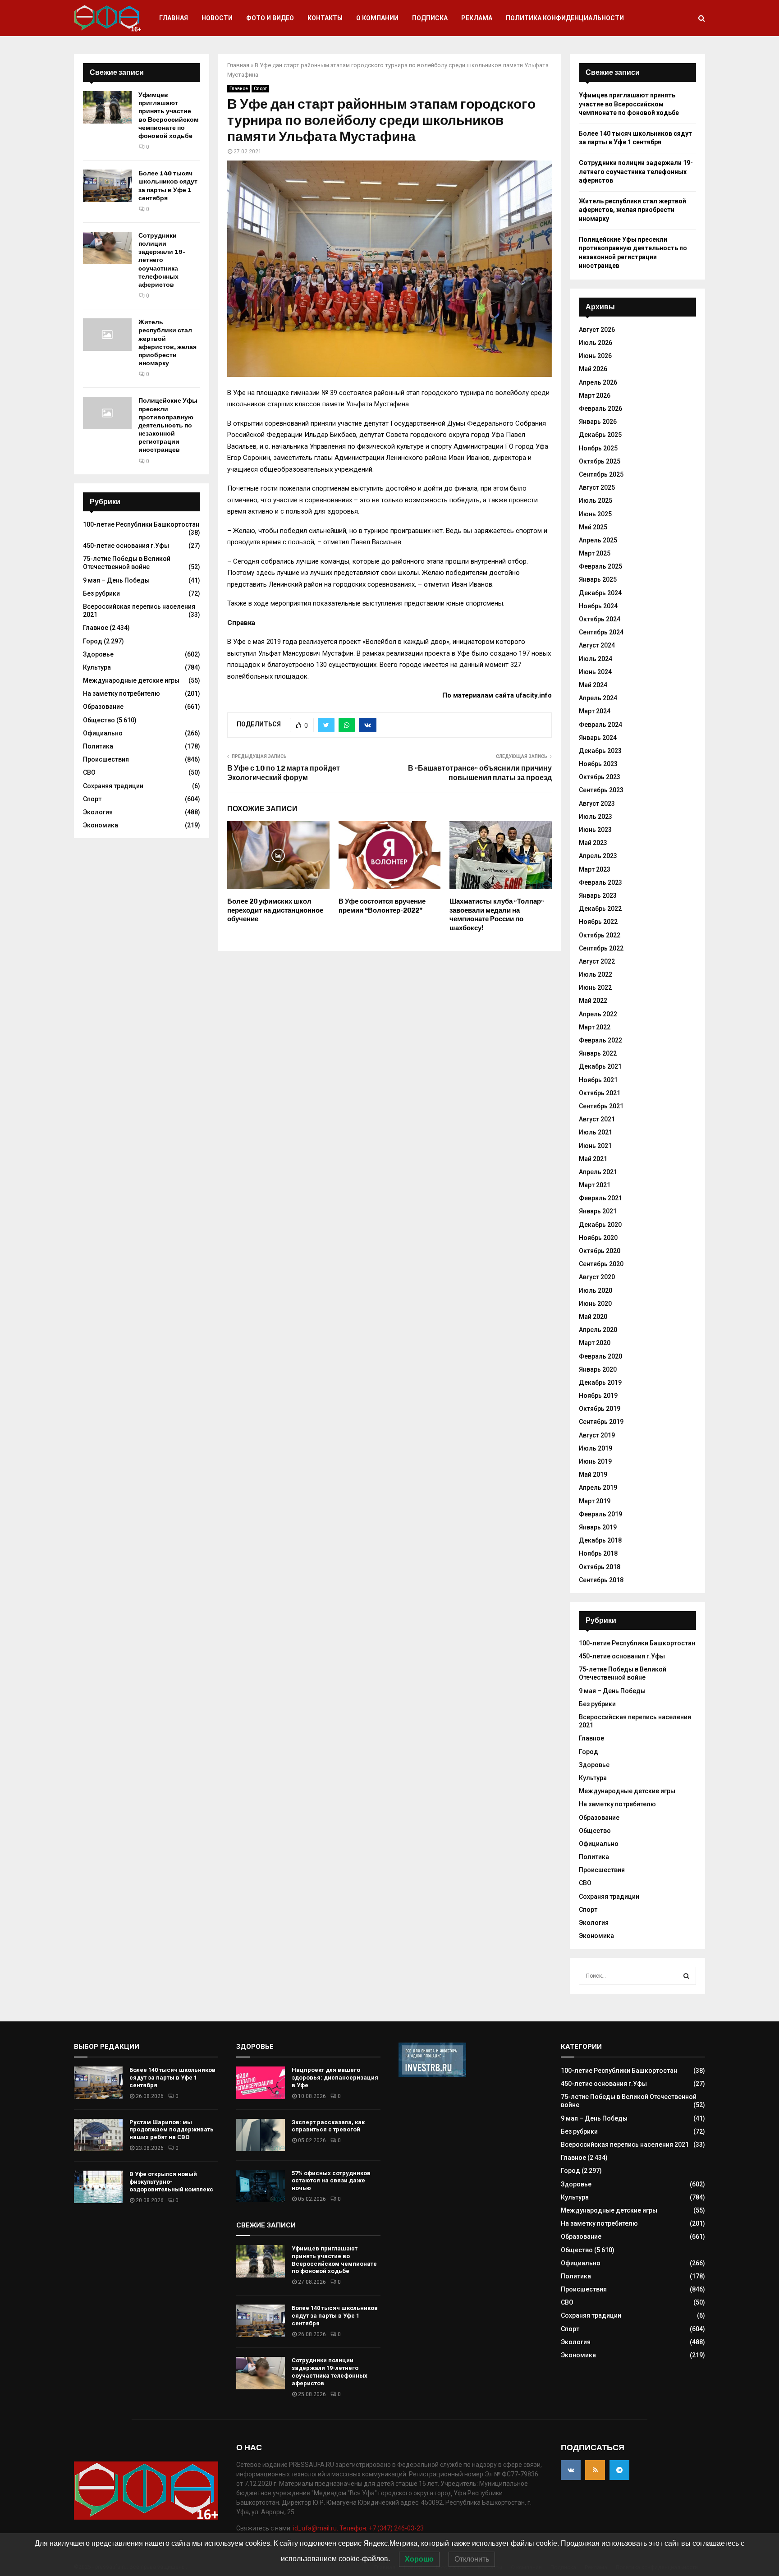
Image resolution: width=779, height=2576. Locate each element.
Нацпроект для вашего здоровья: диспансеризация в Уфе (335, 2078)
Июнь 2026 (595, 356)
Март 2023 (595, 869)
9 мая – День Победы (116, 580)
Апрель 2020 (598, 1330)
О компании (377, 18)
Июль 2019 (596, 1448)
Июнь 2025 (595, 514)
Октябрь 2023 (600, 777)
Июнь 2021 (595, 1146)
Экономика (101, 825)
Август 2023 (597, 804)
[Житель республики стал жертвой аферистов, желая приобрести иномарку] (107, 335)
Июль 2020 (596, 1290)
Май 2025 (593, 527)
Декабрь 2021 (600, 1066)
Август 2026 (597, 330)
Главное (239, 89)
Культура (97, 667)
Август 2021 (597, 1119)
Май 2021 (593, 1159)
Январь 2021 (598, 1211)
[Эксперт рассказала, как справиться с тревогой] (261, 2135)
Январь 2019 (598, 1527)
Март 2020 (595, 1343)
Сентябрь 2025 (601, 474)
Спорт (260, 89)
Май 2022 (593, 1001)
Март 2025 (595, 553)
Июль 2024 (596, 659)
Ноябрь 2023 (598, 764)
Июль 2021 (596, 1132)
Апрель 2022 (598, 1014)
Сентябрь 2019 (601, 1422)
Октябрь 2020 (600, 1251)
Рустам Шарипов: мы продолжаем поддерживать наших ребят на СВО (172, 2130)
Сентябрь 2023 (601, 790)
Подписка (430, 18)
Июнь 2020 (595, 1304)
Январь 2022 (598, 1053)
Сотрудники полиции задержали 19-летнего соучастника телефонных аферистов (162, 260)
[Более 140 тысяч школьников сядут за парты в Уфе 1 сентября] (107, 186)
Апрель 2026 (598, 382)
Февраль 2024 (600, 725)
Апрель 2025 (598, 540)
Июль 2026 (596, 343)
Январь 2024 (598, 738)
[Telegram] (619, 2470)
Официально (103, 733)
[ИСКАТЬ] (686, 1976)
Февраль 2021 (600, 1198)
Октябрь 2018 (600, 1567)
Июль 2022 (596, 974)
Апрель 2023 (598, 856)
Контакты (325, 18)
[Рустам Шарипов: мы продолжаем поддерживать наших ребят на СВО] (98, 2135)
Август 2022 (597, 961)
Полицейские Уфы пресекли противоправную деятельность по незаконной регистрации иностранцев (168, 425)
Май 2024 (593, 685)
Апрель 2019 (598, 1488)
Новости (217, 18)
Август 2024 (597, 645)
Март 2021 (595, 1185)
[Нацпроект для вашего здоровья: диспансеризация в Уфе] (261, 2083)
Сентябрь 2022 (601, 948)
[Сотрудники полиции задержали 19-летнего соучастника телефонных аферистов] (107, 248)
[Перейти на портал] (432, 2075)
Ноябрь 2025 (598, 448)
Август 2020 (597, 1277)
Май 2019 (593, 1474)
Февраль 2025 (600, 566)
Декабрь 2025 (600, 435)
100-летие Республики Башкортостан (141, 524)
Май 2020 (593, 1317)
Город (93, 641)
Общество (99, 720)
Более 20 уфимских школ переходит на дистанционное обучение (275, 910)
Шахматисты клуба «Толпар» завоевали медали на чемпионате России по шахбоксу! (497, 915)
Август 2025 (597, 487)
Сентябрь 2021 (601, 1106)
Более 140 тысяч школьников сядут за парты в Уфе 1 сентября (168, 186)
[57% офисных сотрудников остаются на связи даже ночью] (261, 2186)
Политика (98, 746)
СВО (89, 772)
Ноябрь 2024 (598, 606)
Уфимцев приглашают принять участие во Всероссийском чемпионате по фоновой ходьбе (168, 115)
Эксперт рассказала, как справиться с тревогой (328, 2126)
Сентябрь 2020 (601, 1264)
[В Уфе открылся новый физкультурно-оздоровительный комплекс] (98, 2187)
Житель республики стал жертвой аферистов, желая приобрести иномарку (167, 343)
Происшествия (106, 759)
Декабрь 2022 (600, 909)
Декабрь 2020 (600, 1225)
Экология (98, 812)
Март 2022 (595, 1027)
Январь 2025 (598, 579)
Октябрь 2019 (600, 1409)
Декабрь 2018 (600, 1540)
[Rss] (595, 2470)
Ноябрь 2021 (598, 1080)
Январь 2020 (598, 1369)
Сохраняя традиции (113, 786)
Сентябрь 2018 (601, 1580)
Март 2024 (595, 711)
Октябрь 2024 (600, 619)
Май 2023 (593, 843)
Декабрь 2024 (600, 593)
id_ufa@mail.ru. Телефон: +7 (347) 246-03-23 (358, 2528)
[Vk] (571, 2470)
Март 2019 (595, 1501)
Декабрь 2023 (600, 751)
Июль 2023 (596, 817)
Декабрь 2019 (600, 1382)
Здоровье (98, 654)
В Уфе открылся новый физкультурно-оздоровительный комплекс (171, 2182)
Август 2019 (597, 1435)
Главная (174, 18)
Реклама (477, 18)
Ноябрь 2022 (598, 922)
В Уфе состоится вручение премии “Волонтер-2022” (382, 906)
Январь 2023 (598, 895)
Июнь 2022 (595, 987)
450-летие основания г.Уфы (126, 546)
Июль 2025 (596, 501)
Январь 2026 (598, 422)
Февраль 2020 (600, 1356)
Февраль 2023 (600, 882)
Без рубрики (101, 593)
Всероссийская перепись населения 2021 (625, 2144)
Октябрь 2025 (600, 461)
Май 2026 (593, 369)
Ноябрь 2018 (598, 1553)
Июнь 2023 (595, 830)
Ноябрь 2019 (598, 1396)
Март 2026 (595, 395)
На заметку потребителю (121, 693)
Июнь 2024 (595, 672)
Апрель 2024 (598, 698)
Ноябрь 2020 (598, 1238)
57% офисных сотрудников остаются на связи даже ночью (331, 2181)
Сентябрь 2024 (601, 632)
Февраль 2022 (600, 1040)
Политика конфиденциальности (565, 18)
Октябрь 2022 (600, 935)
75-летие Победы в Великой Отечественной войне (127, 563)
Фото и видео (270, 18)
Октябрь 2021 (600, 1093)
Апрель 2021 (598, 1172)
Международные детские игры (131, 680)
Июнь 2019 (595, 1461)
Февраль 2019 (600, 1514)
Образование (103, 707)
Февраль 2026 (600, 409)
